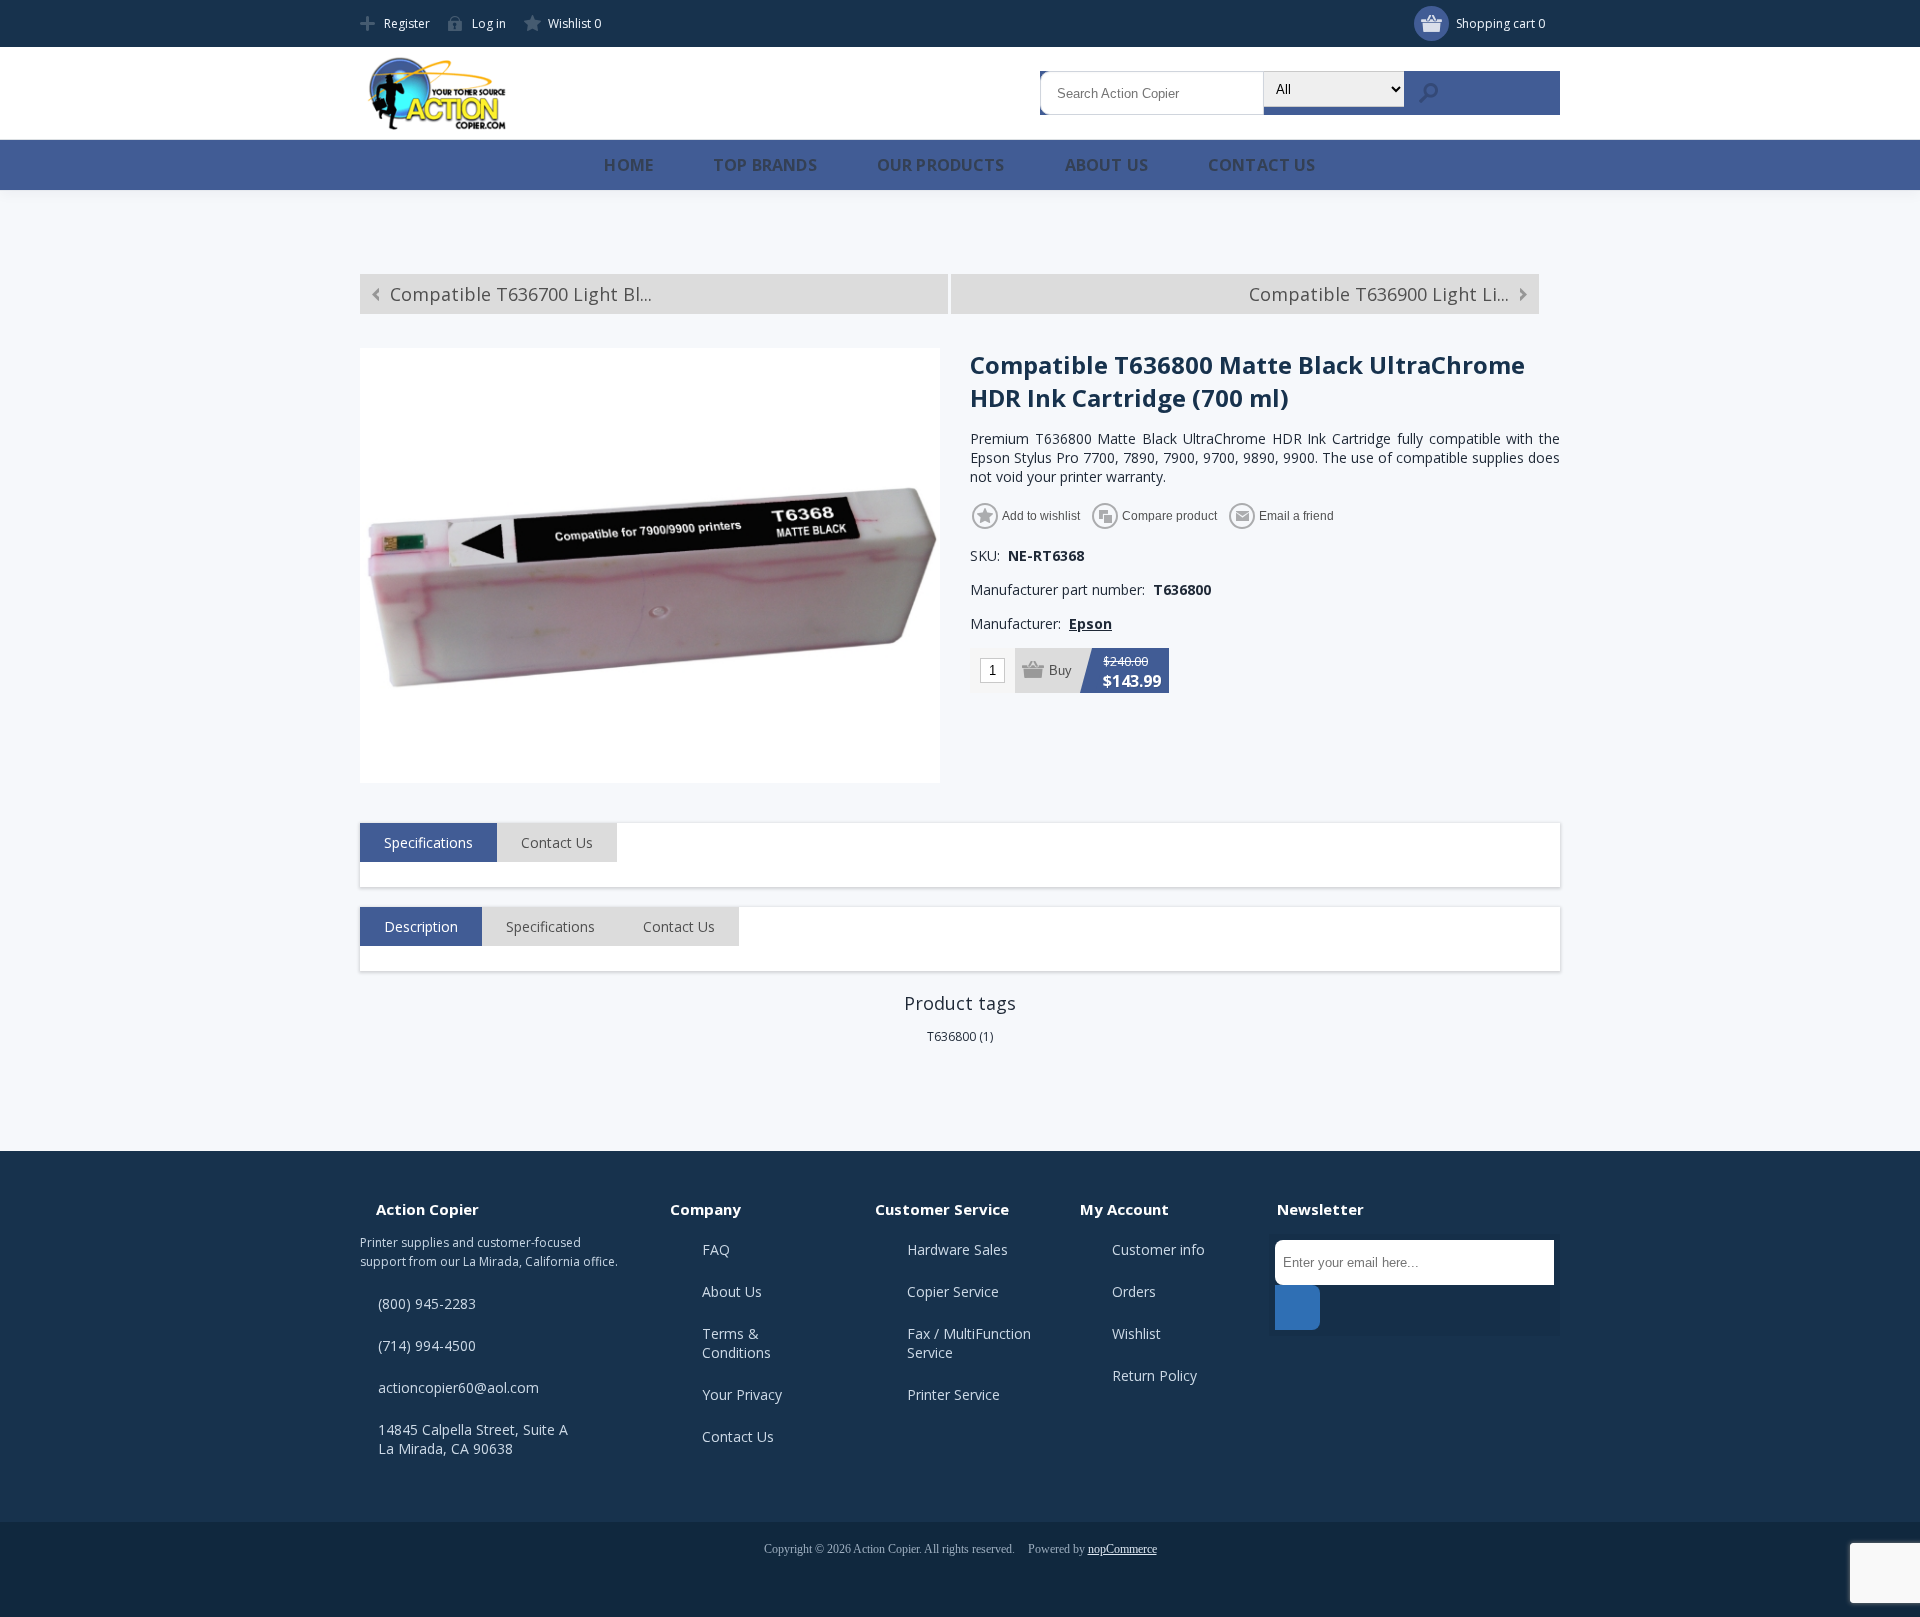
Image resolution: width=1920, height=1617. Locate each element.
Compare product (1169, 516)
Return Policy (1154, 1375)
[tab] (428, 843)
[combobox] (1152, 93)
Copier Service (953, 1291)
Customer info (1158, 1249)
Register (407, 23)
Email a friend (1296, 516)
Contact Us (557, 842)
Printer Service (953, 1394)
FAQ (716, 1249)
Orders (1134, 1291)
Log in (489, 23)
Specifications (428, 842)
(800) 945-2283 (427, 1303)
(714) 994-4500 (427, 1345)
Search (1428, 93)
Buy (1060, 670)
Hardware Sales (957, 1249)
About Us (732, 1291)
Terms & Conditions (736, 1343)
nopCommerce (1122, 1549)
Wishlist (1136, 1333)
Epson (1090, 623)
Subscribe (1297, 1307)
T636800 (951, 1036)
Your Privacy (742, 1394)
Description (421, 926)
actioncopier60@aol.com (458, 1387)
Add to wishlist (1041, 516)
